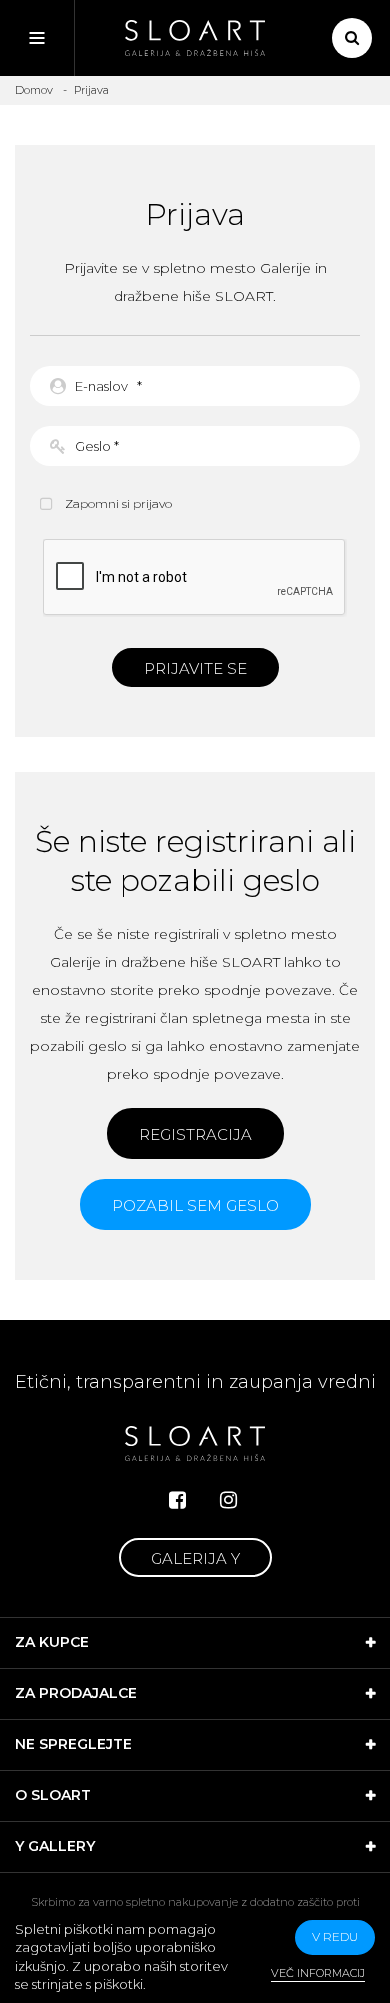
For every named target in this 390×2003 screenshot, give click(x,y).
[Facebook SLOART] (177, 1500)
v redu (335, 1936)
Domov (34, 90)
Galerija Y (195, 1558)
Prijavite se (195, 668)
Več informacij (318, 1973)
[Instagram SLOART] (228, 1500)
